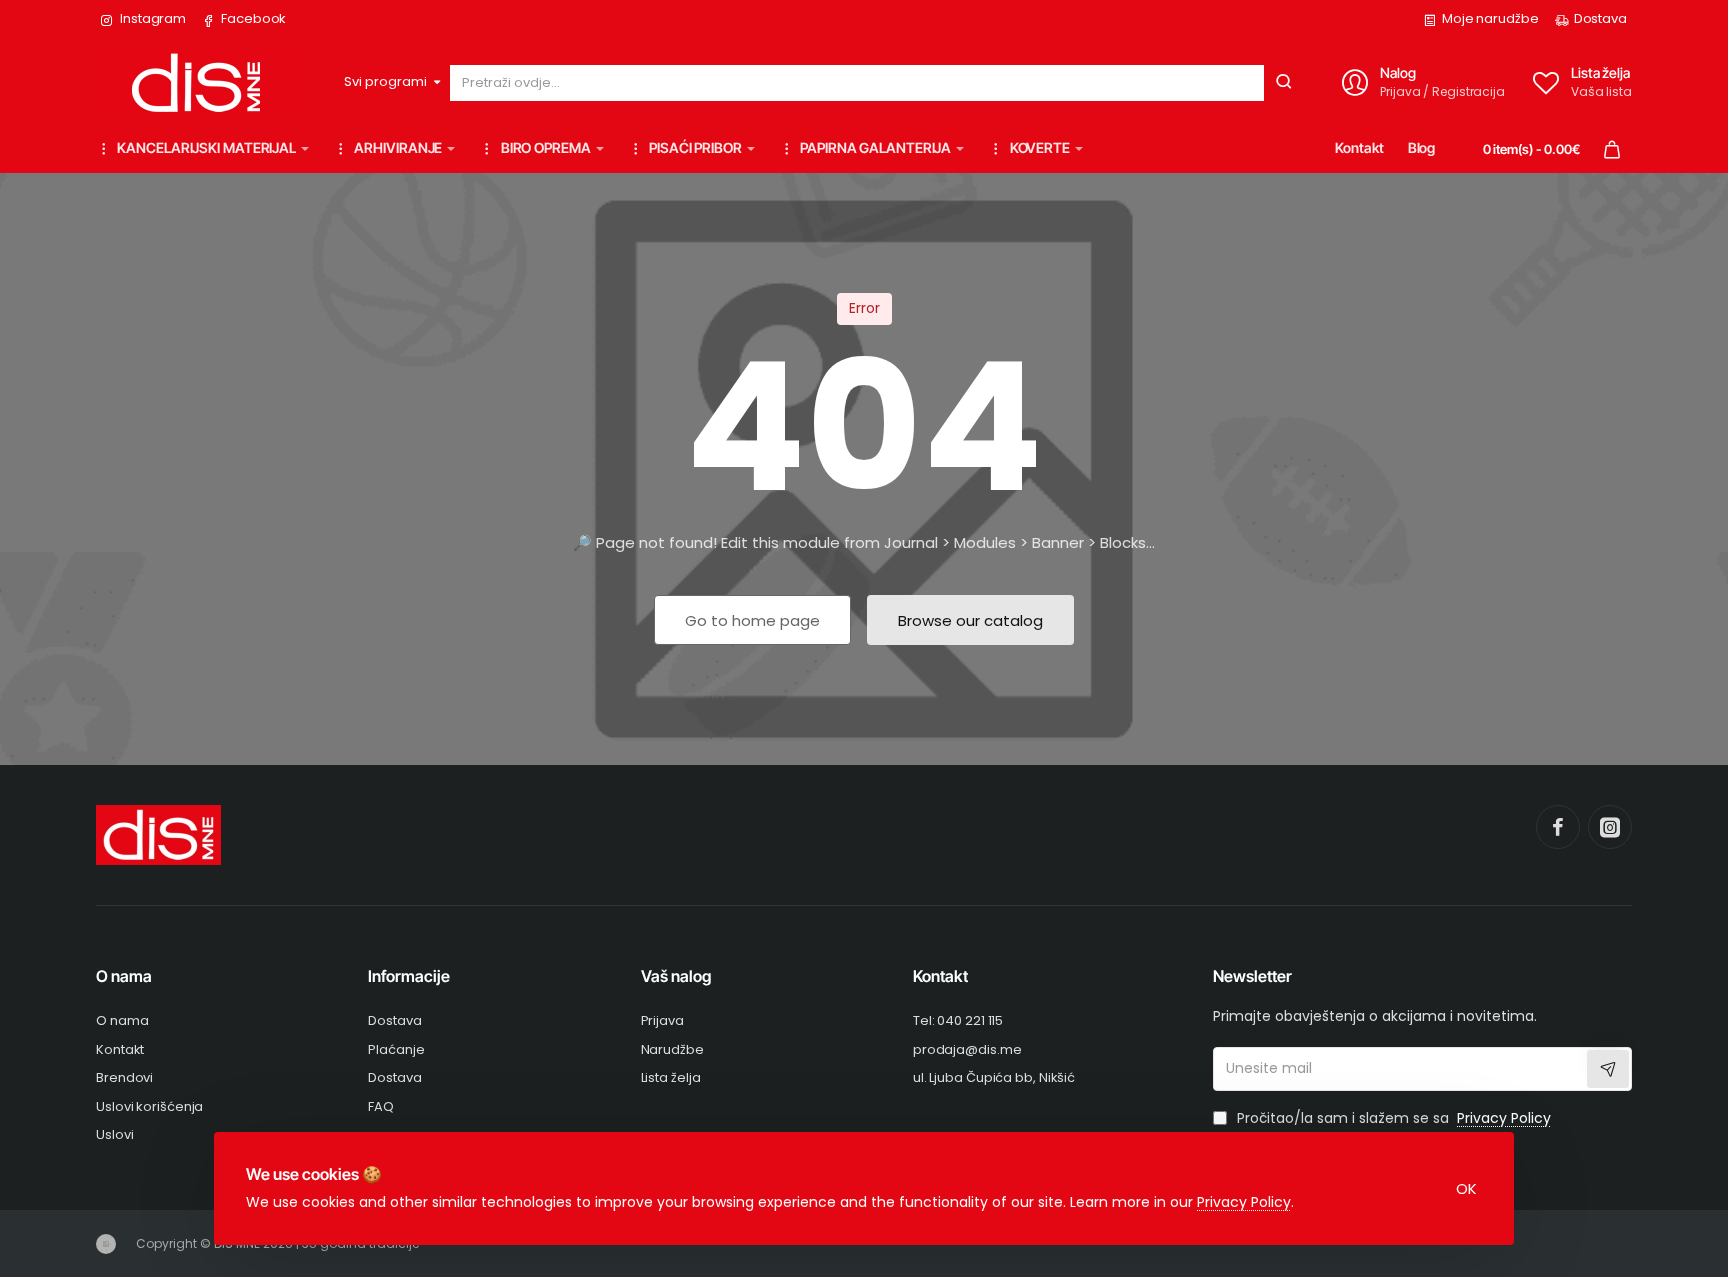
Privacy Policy (1244, 1202)
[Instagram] (1610, 827)
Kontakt (940, 976)
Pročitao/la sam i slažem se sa (1392, 1118)
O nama (124, 976)
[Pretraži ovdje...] (1284, 83)
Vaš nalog (676, 976)
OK (1466, 1188)
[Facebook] (1558, 827)
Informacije (409, 976)
